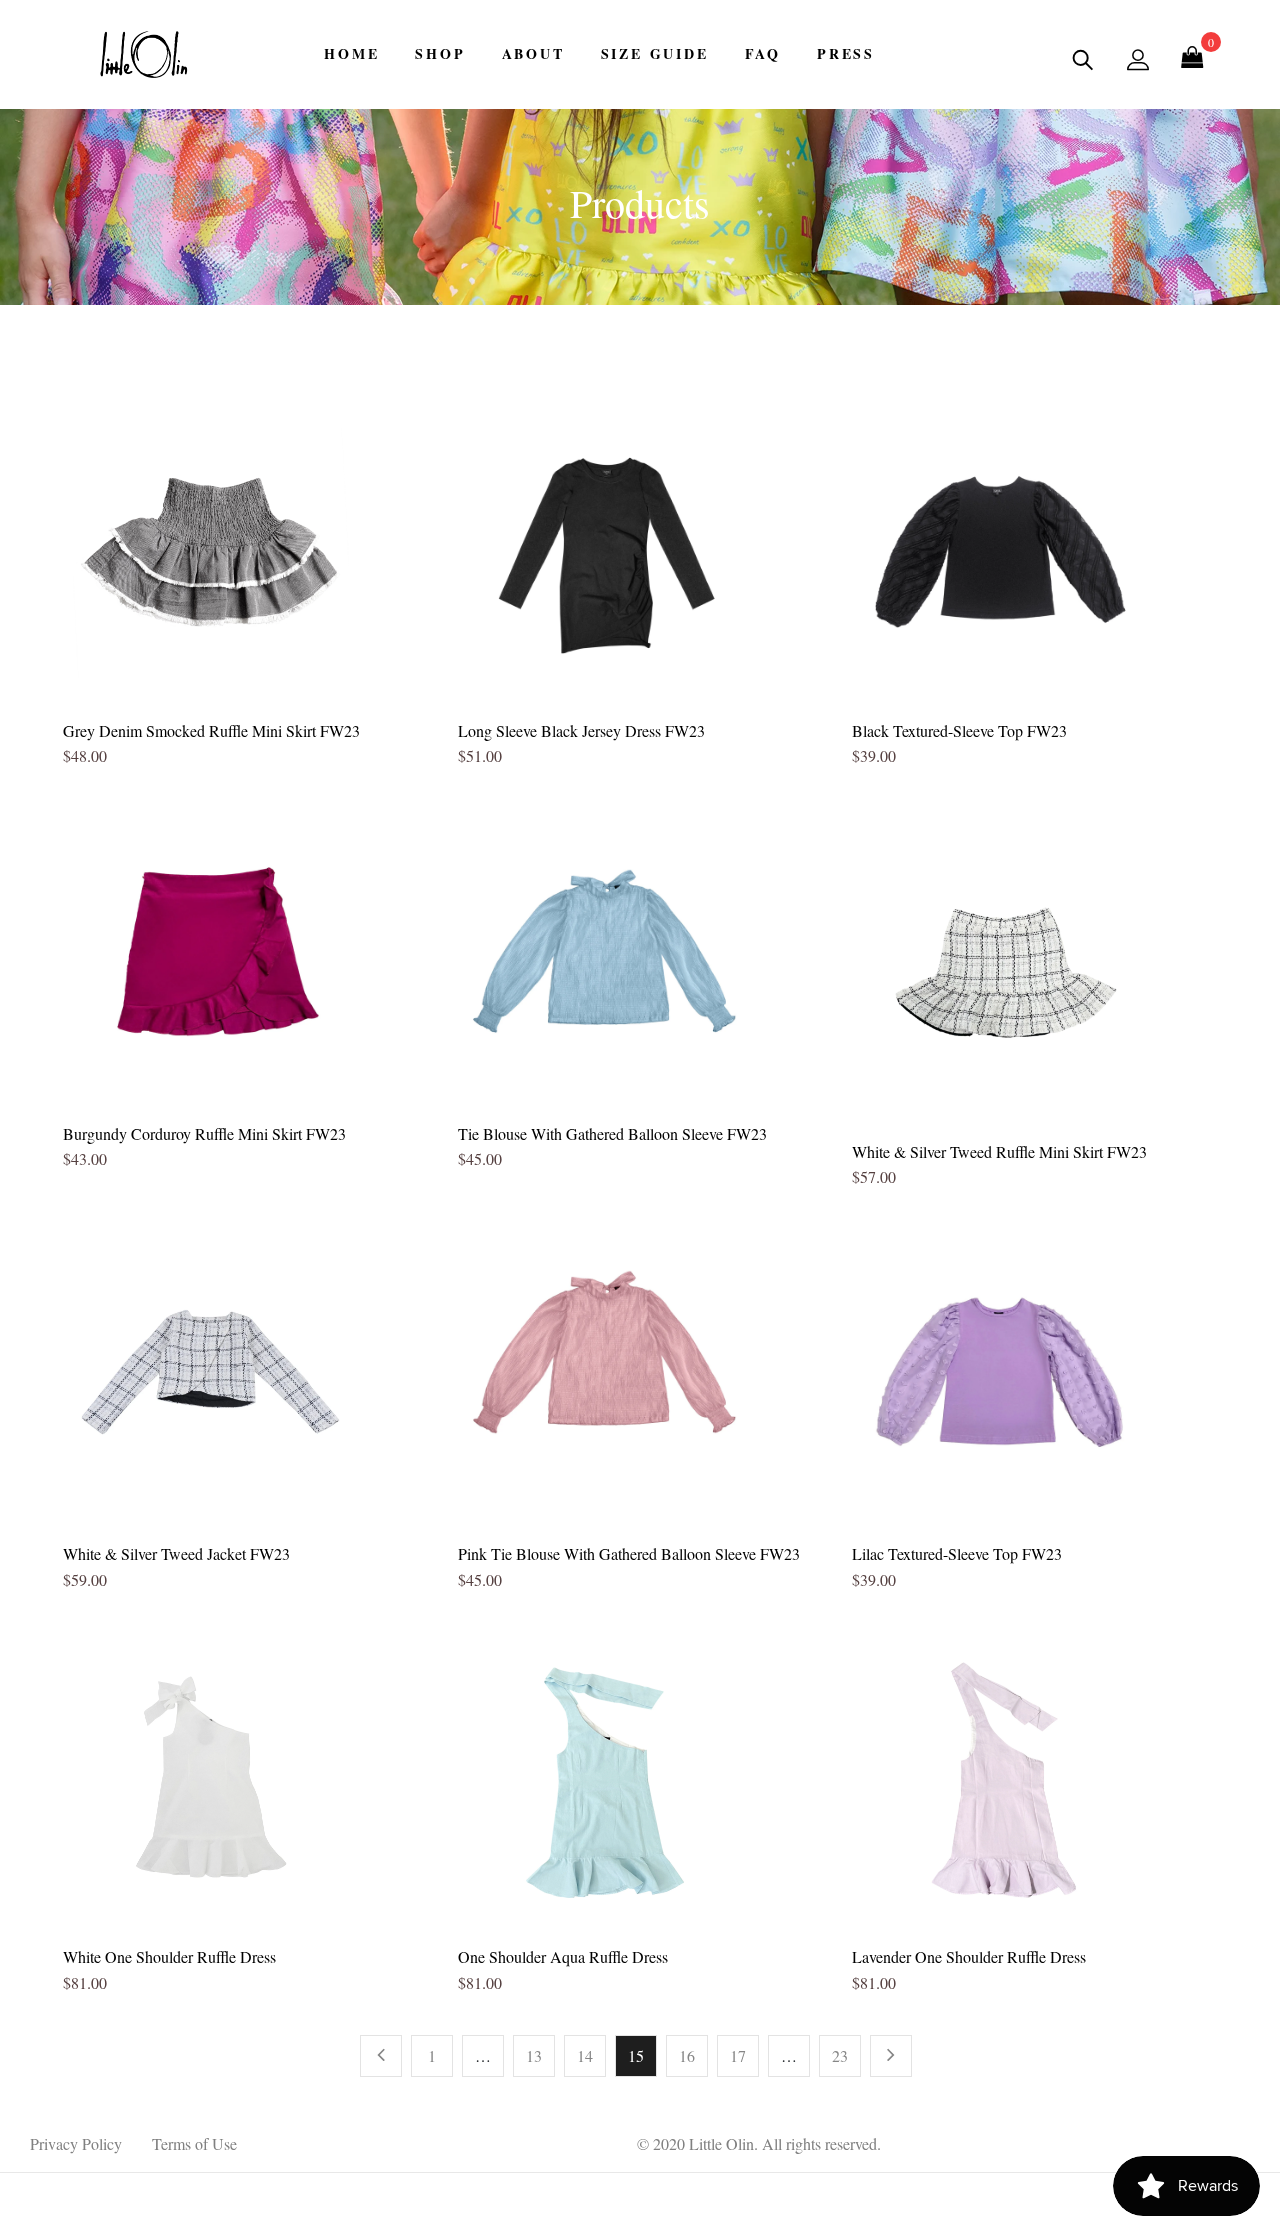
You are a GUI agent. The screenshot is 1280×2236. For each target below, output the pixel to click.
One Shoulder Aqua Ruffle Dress (563, 1956)
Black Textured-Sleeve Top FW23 (959, 730)
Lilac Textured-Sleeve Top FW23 (957, 1553)
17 (738, 2055)
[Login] (1138, 59)
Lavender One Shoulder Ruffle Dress (969, 1956)
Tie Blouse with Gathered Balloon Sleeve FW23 (612, 1133)
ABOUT (533, 53)
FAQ (763, 53)
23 (840, 2055)
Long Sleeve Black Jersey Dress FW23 (581, 730)
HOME (351, 53)
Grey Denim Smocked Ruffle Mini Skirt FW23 (211, 730)
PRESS (846, 53)
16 (687, 2055)
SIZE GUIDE (655, 53)
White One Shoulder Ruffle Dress (169, 1956)
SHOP (440, 53)
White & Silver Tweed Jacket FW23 (176, 1553)
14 (585, 2055)
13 (534, 2055)
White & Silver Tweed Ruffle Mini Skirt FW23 (999, 1151)
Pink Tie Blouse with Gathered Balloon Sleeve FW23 (629, 1553)
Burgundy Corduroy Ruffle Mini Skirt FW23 (204, 1133)
